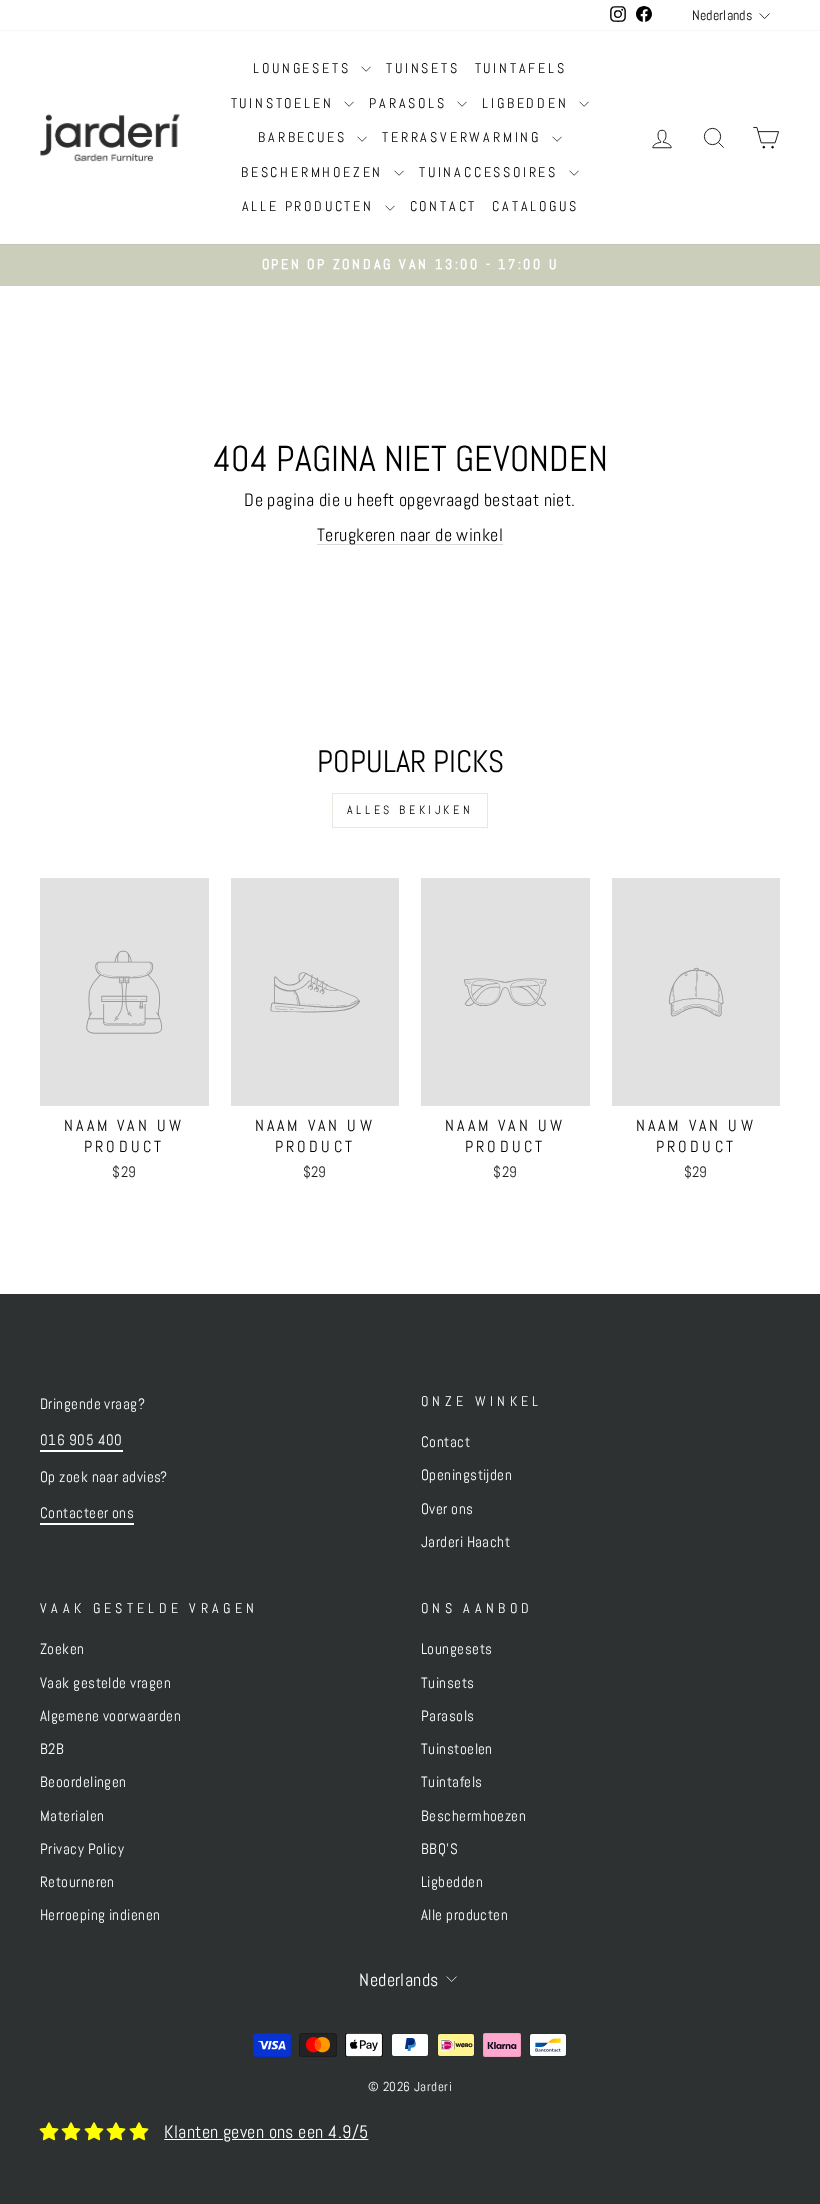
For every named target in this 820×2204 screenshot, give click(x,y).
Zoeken (62, 1649)
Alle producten (311, 206)
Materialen (72, 1816)
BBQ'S (439, 1849)
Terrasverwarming (464, 137)
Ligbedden (528, 103)
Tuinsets (422, 68)
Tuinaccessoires (491, 172)
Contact (444, 206)
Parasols (410, 103)
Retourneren (77, 1882)
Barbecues (305, 137)
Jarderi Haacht (465, 1542)
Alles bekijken (410, 810)
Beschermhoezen (315, 172)
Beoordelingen (83, 1782)
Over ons (447, 1509)
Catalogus (535, 206)
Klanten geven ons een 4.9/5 (266, 2131)
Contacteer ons (87, 1513)
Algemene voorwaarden (110, 1716)
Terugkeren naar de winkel (410, 534)
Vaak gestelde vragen (105, 1683)
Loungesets (304, 68)
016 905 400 (81, 1440)
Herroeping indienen (100, 1915)
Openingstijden (466, 1475)
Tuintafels (521, 68)
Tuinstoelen (285, 103)
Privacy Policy (82, 1849)
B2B (52, 1749)
